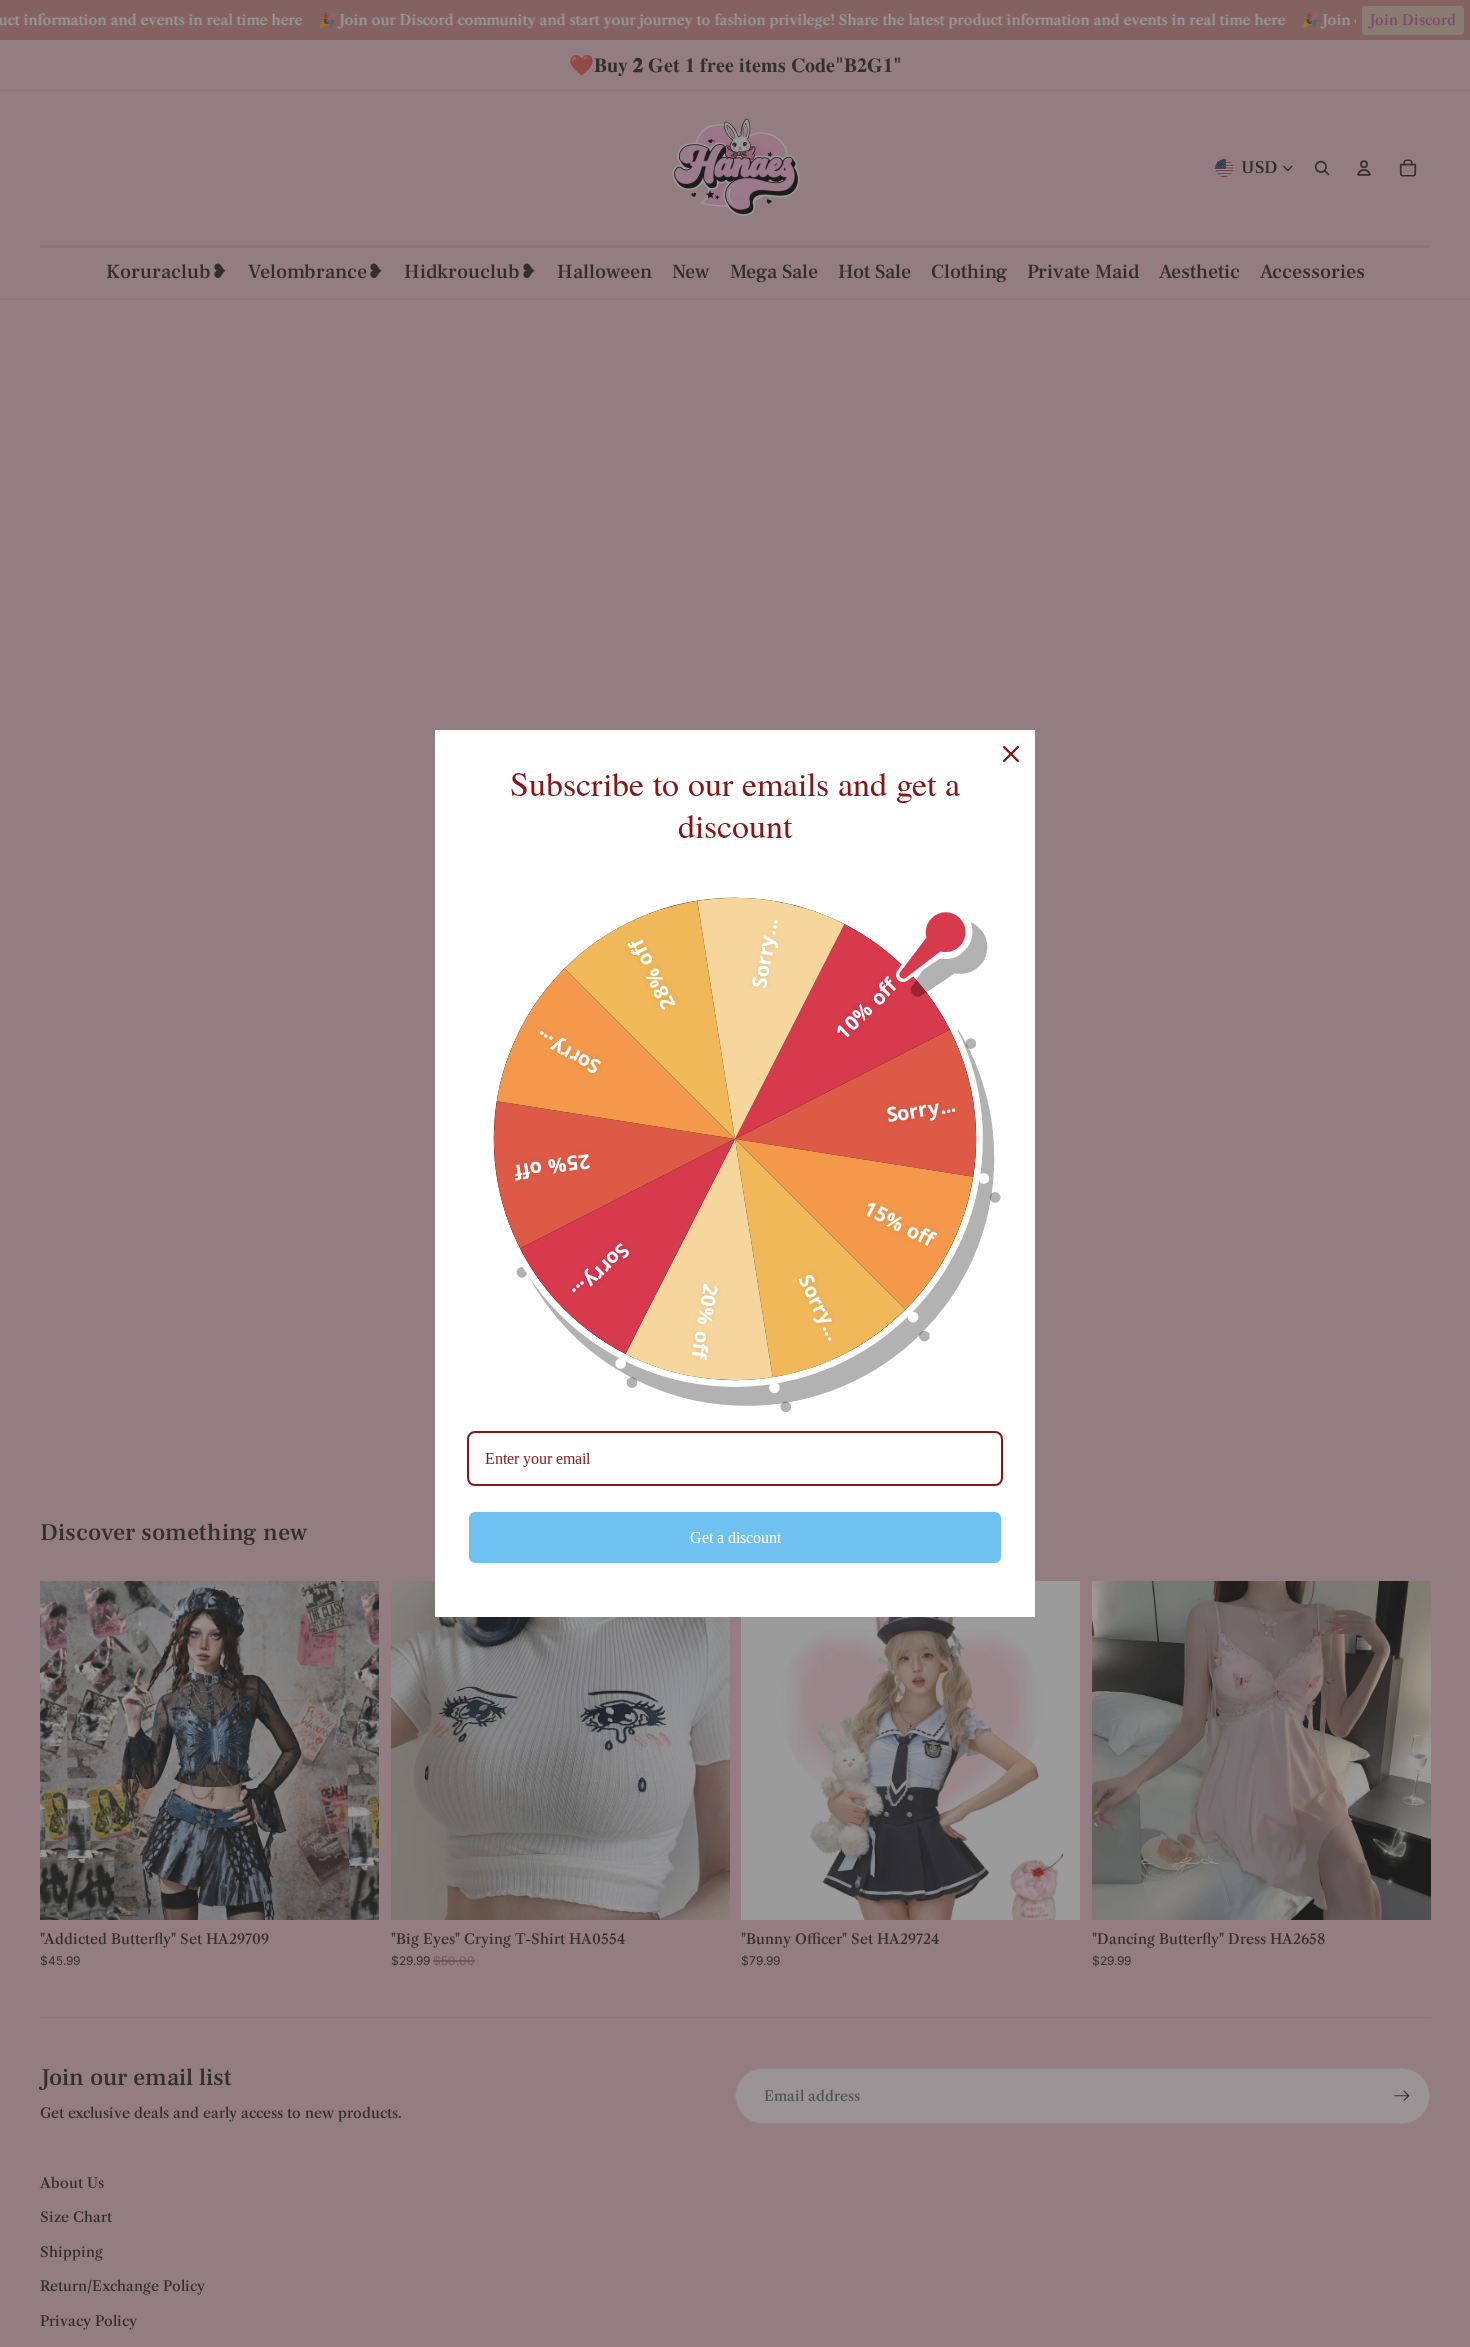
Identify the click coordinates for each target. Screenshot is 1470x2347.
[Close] (1011, 754)
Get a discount (735, 1537)
